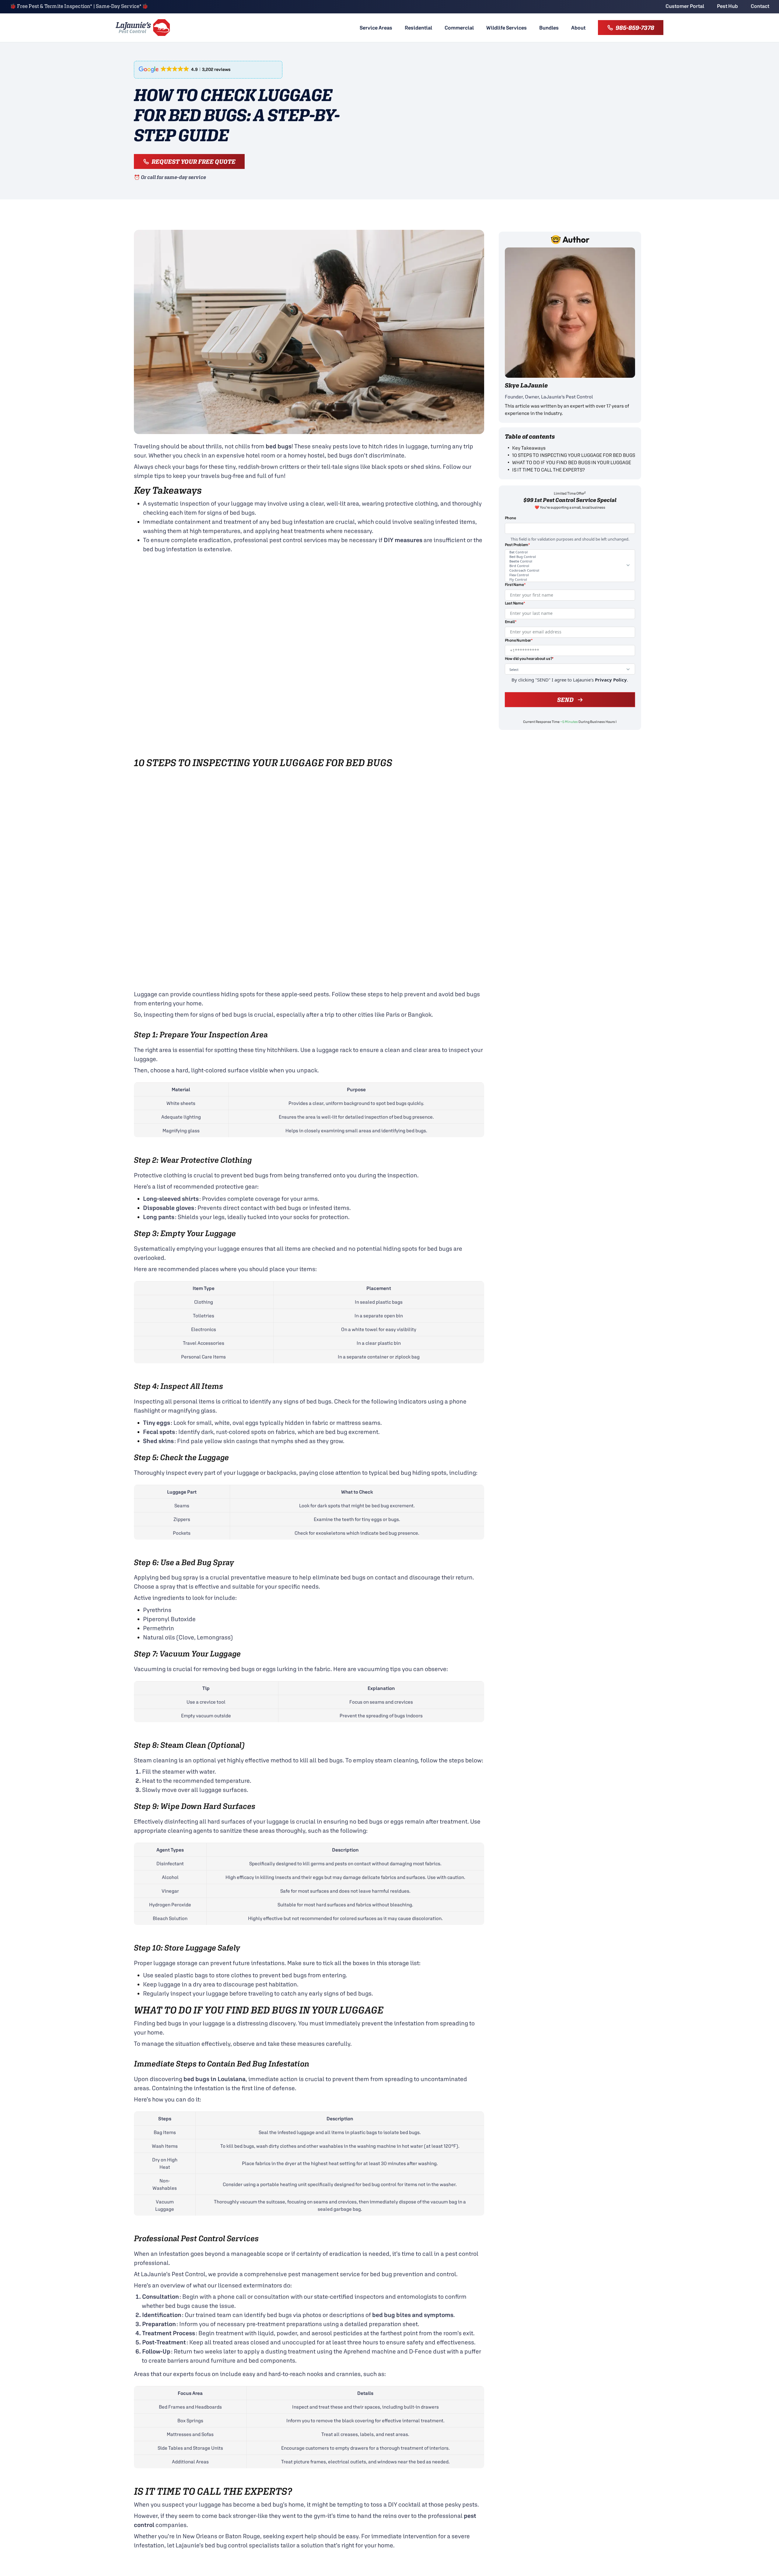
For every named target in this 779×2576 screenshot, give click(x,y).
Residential (418, 28)
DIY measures (403, 540)
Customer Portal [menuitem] (685, 6)
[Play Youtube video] (309, 656)
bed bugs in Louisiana (215, 2079)
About (578, 28)
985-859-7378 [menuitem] (635, 28)
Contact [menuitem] (760, 6)
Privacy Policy (611, 657)
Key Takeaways (529, 448)
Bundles (549, 28)
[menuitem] (376, 28)
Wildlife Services (507, 28)
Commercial (459, 28)
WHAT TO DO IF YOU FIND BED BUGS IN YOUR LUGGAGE (572, 462)
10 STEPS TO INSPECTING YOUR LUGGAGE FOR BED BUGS (574, 455)
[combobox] (570, 555)
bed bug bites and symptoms (413, 2315)
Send (565, 677)
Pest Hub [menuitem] (727, 6)
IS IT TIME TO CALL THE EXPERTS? (548, 470)
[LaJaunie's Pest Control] (143, 28)
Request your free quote (194, 161)
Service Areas (376, 28)
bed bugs (279, 446)
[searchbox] (564, 554)
